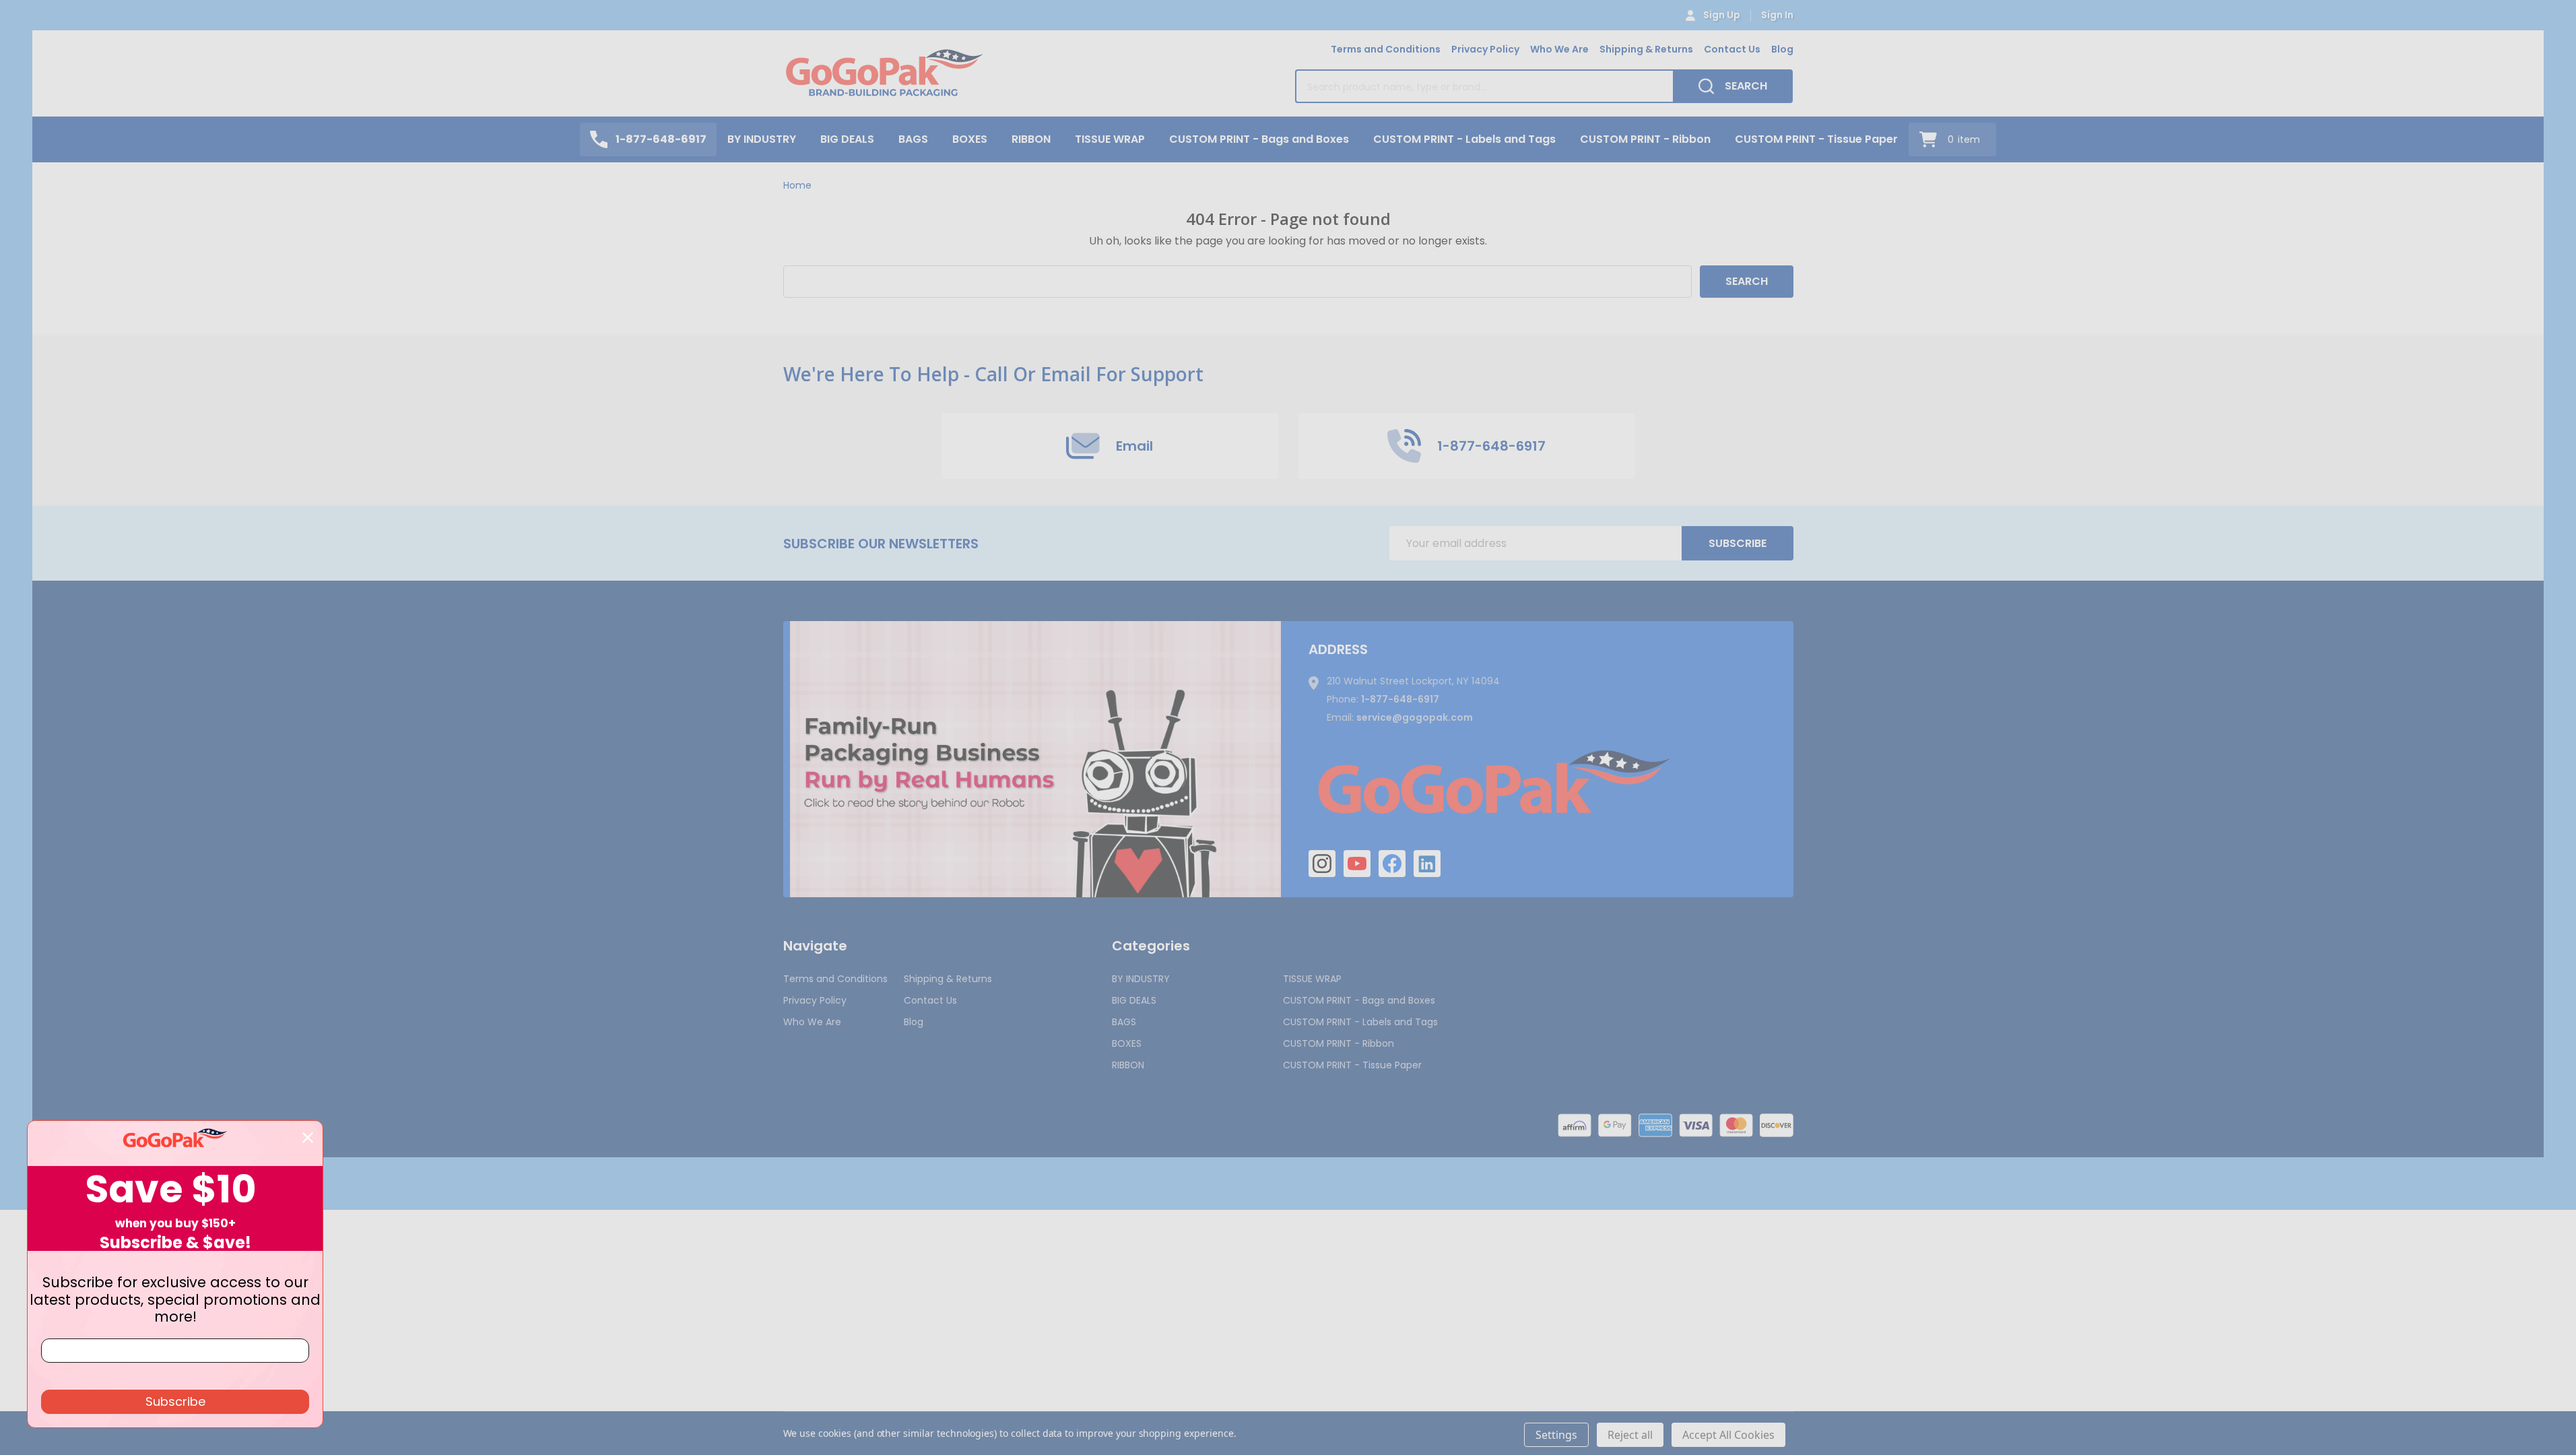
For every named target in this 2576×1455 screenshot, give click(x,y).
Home (797, 185)
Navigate (815, 946)
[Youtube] (1357, 864)
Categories (1151, 946)
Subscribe (1738, 543)
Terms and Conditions (1386, 49)
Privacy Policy (1485, 49)
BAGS (913, 139)
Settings (1556, 1435)
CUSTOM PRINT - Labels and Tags (1464, 139)
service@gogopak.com (1415, 717)
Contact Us (1732, 49)
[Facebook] (1392, 864)
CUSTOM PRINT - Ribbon (1645, 139)
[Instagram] (1322, 864)
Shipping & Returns (1646, 49)
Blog (1782, 49)
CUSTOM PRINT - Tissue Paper (1816, 139)
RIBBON (1031, 139)
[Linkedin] (1427, 864)
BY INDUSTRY (762, 139)
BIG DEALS (847, 139)
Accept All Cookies (1728, 1435)
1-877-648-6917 (1400, 699)
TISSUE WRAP (1110, 139)
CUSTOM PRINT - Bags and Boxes (1259, 139)
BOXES (970, 139)
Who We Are (1559, 49)
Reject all (1630, 1435)
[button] (1035, 759)
